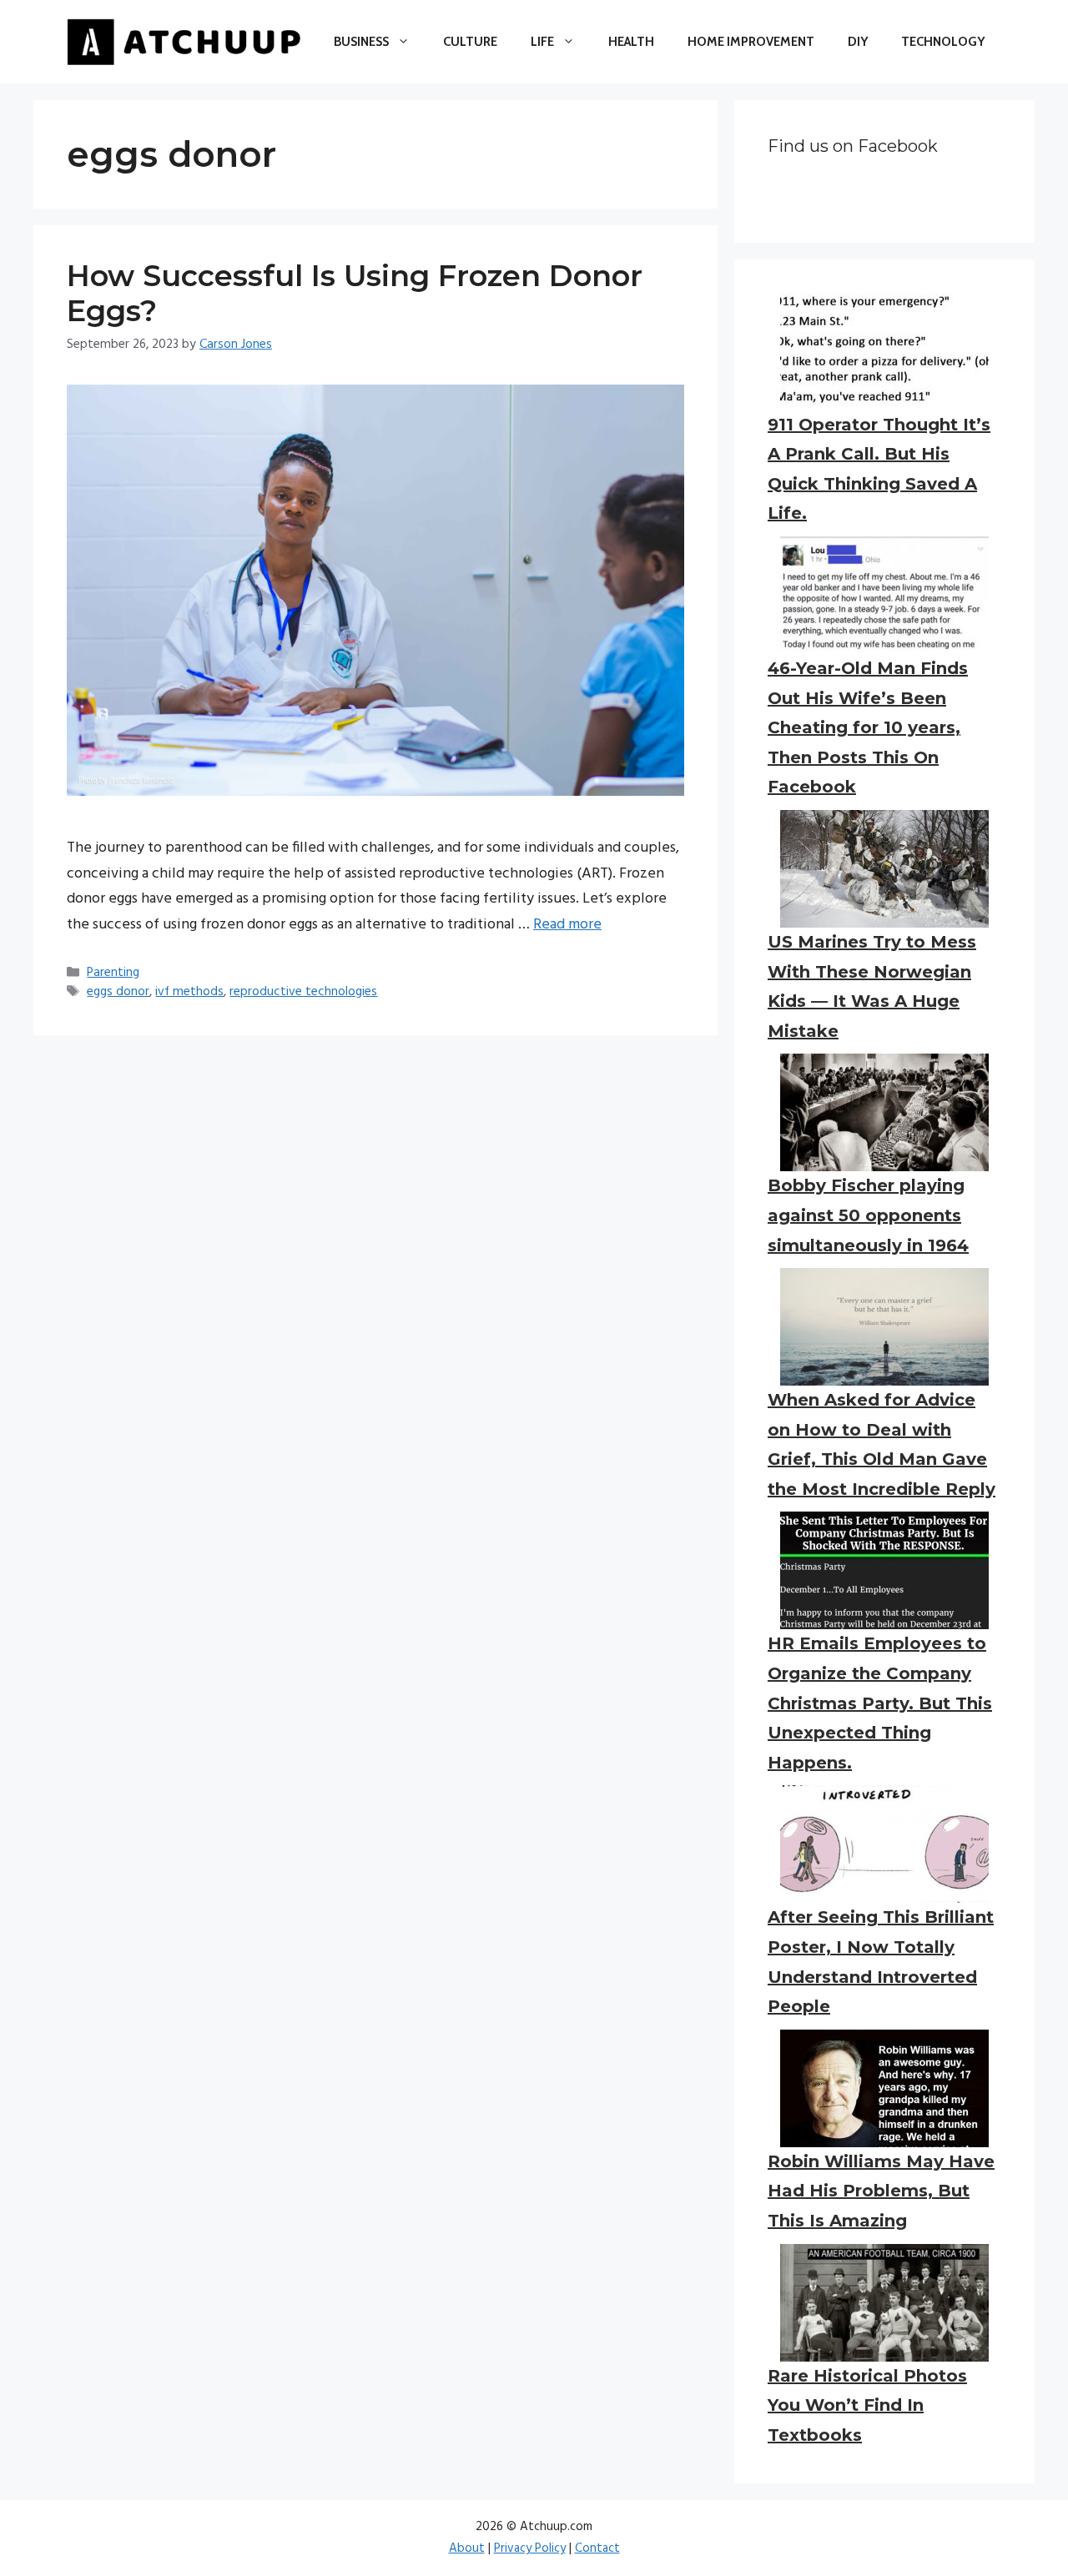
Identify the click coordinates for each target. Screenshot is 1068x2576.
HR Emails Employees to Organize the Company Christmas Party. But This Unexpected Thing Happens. (880, 1703)
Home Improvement (751, 42)
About (467, 2548)
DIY (858, 42)
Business (361, 42)
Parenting (113, 973)
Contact (597, 2548)
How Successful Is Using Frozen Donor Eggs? (355, 293)
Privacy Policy (530, 2548)
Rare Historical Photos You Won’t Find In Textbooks (867, 2405)
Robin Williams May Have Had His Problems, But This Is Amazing (881, 2191)
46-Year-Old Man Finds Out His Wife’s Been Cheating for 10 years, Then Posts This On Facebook (868, 727)
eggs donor (118, 992)
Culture (470, 42)
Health (631, 42)
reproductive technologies (303, 992)
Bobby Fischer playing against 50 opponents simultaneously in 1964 (868, 1215)
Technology (943, 42)
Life (542, 42)
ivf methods (189, 992)
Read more (567, 925)
